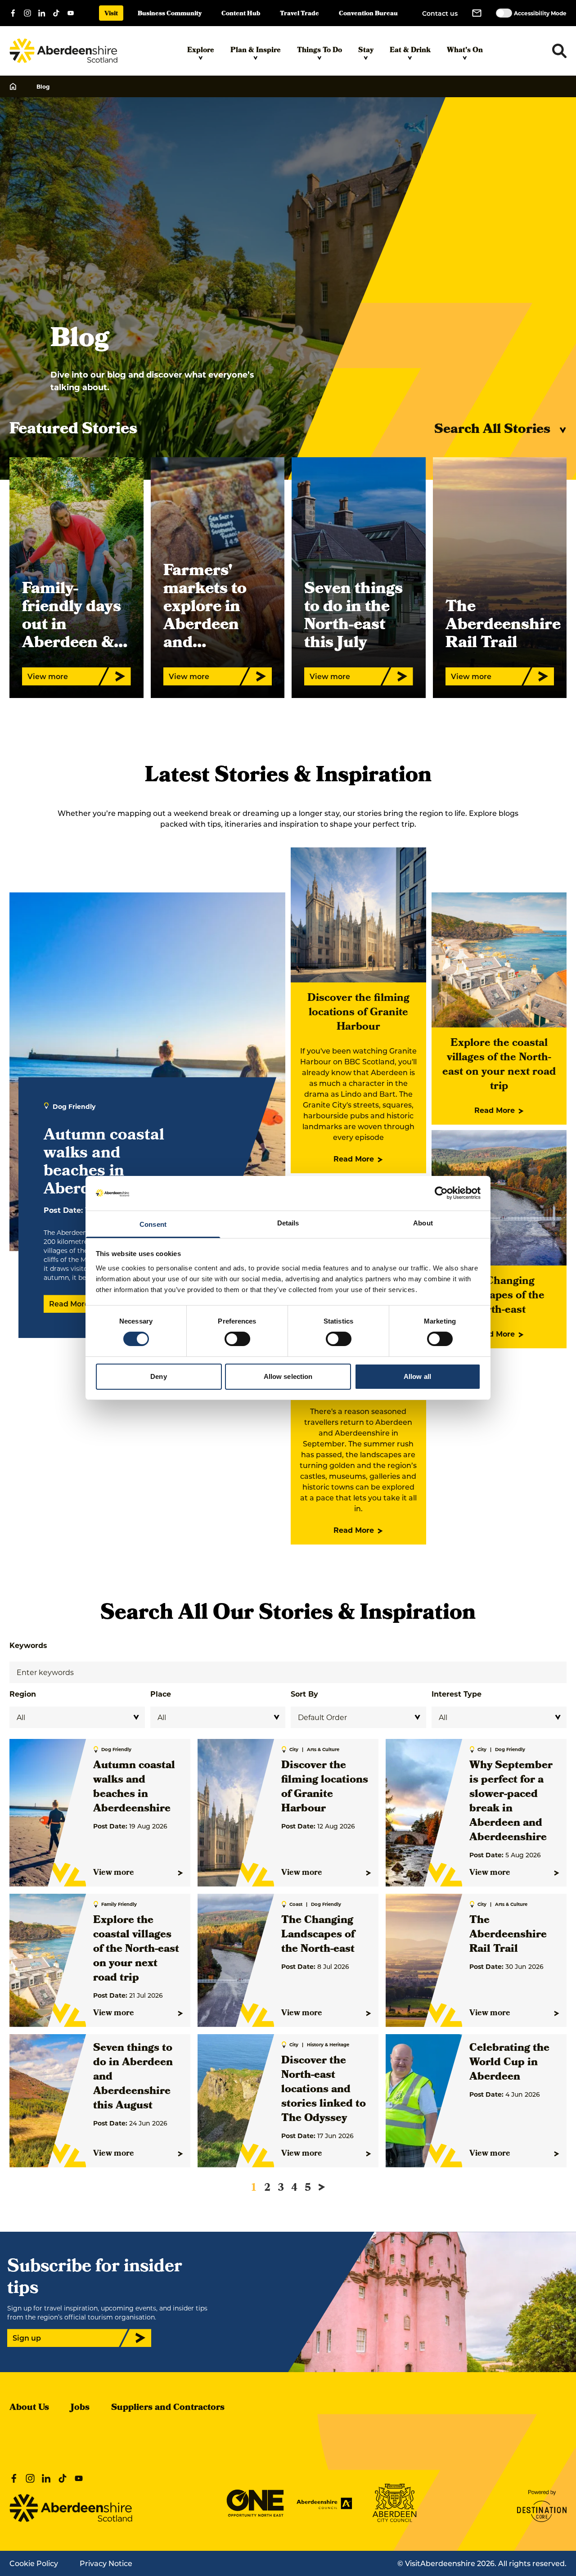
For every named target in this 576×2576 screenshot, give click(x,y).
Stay (366, 51)
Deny (158, 1376)
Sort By (304, 1694)
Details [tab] (288, 1223)
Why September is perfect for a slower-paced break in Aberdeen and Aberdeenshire (511, 1802)
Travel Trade (299, 14)
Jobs (80, 2408)
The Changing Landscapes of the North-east (499, 1296)
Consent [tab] (153, 1224)
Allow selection (288, 1376)
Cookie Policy (34, 2563)
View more (114, 1873)
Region (23, 1694)
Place (161, 1694)
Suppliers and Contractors (168, 2408)
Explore (201, 51)
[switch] (237, 1339)
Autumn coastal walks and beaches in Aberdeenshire (134, 1788)
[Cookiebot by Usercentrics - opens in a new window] (441, 1193)
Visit (111, 14)
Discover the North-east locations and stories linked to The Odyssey (324, 2090)
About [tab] (423, 1223)
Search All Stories (492, 430)
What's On (465, 51)
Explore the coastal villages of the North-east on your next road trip (499, 1065)
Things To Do (319, 51)
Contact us (440, 13)
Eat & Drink (410, 51)
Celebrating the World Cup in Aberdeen (509, 2063)
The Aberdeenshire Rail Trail (508, 1935)
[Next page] (322, 2187)
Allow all (417, 1376)
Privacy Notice (106, 2563)
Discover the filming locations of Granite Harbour (358, 1013)
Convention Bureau (368, 14)
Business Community (170, 14)
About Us (29, 2408)
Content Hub (241, 14)
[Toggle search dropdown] (559, 51)
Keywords (28, 1645)
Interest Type (457, 1694)
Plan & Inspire (256, 51)
